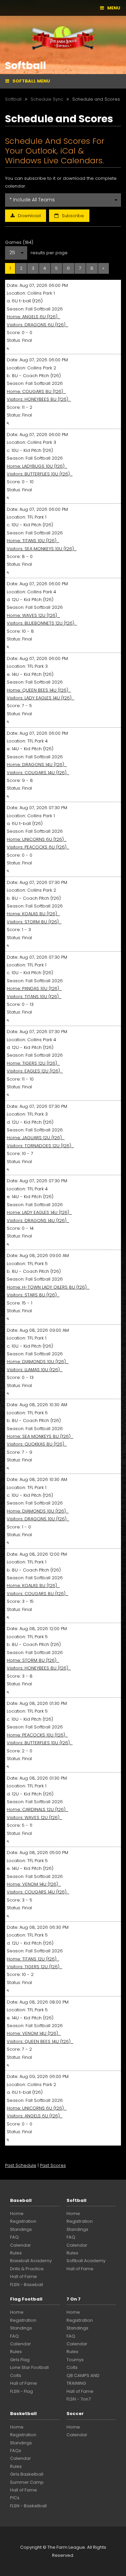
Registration (23, 2221)
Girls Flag (20, 2360)
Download (29, 216)
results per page (49, 253)
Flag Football (26, 2299)
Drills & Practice (27, 2269)
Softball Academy (86, 2261)
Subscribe (73, 216)
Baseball (21, 2200)
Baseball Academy (31, 2261)
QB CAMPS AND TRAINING (83, 2379)
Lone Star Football (29, 2367)
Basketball (23, 2414)
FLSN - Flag (22, 2391)
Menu (114, 8)
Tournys (75, 2360)
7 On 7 (74, 2299)
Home (17, 2214)
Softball (76, 2200)
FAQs (16, 2451)
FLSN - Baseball (27, 2285)
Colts (16, 2375)
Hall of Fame (24, 2276)
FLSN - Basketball (28, 2506)
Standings (21, 2229)
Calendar (20, 2245)
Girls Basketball (27, 2474)
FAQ (14, 2237)
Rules (16, 2253)
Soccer (75, 2414)
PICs (15, 2498)
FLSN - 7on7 (79, 2399)
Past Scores (53, 2165)
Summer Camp (27, 2482)
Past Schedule (21, 2165)
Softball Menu (31, 81)
